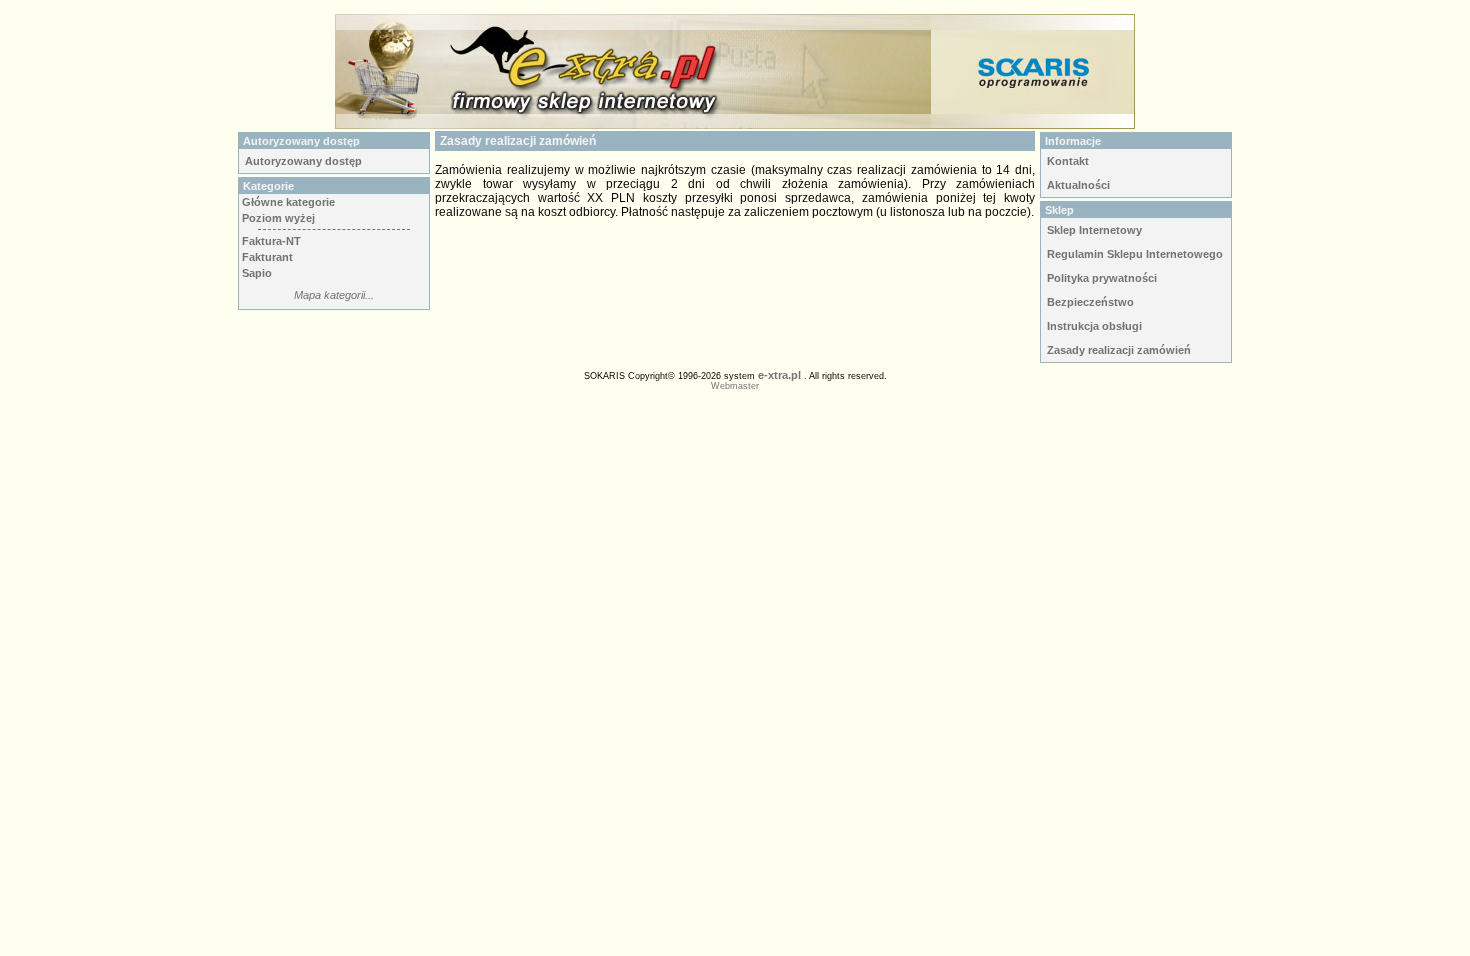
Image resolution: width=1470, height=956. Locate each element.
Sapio (257, 273)
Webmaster (735, 386)
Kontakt (1068, 161)
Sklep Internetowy (1094, 230)
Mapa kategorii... (334, 295)
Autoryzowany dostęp (303, 161)
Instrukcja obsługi (1094, 326)
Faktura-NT (271, 241)
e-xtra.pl (779, 375)
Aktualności (1078, 185)
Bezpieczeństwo (1090, 302)
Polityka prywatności (1102, 278)
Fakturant (267, 257)
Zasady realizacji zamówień (1119, 350)
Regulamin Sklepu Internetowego (1135, 254)
